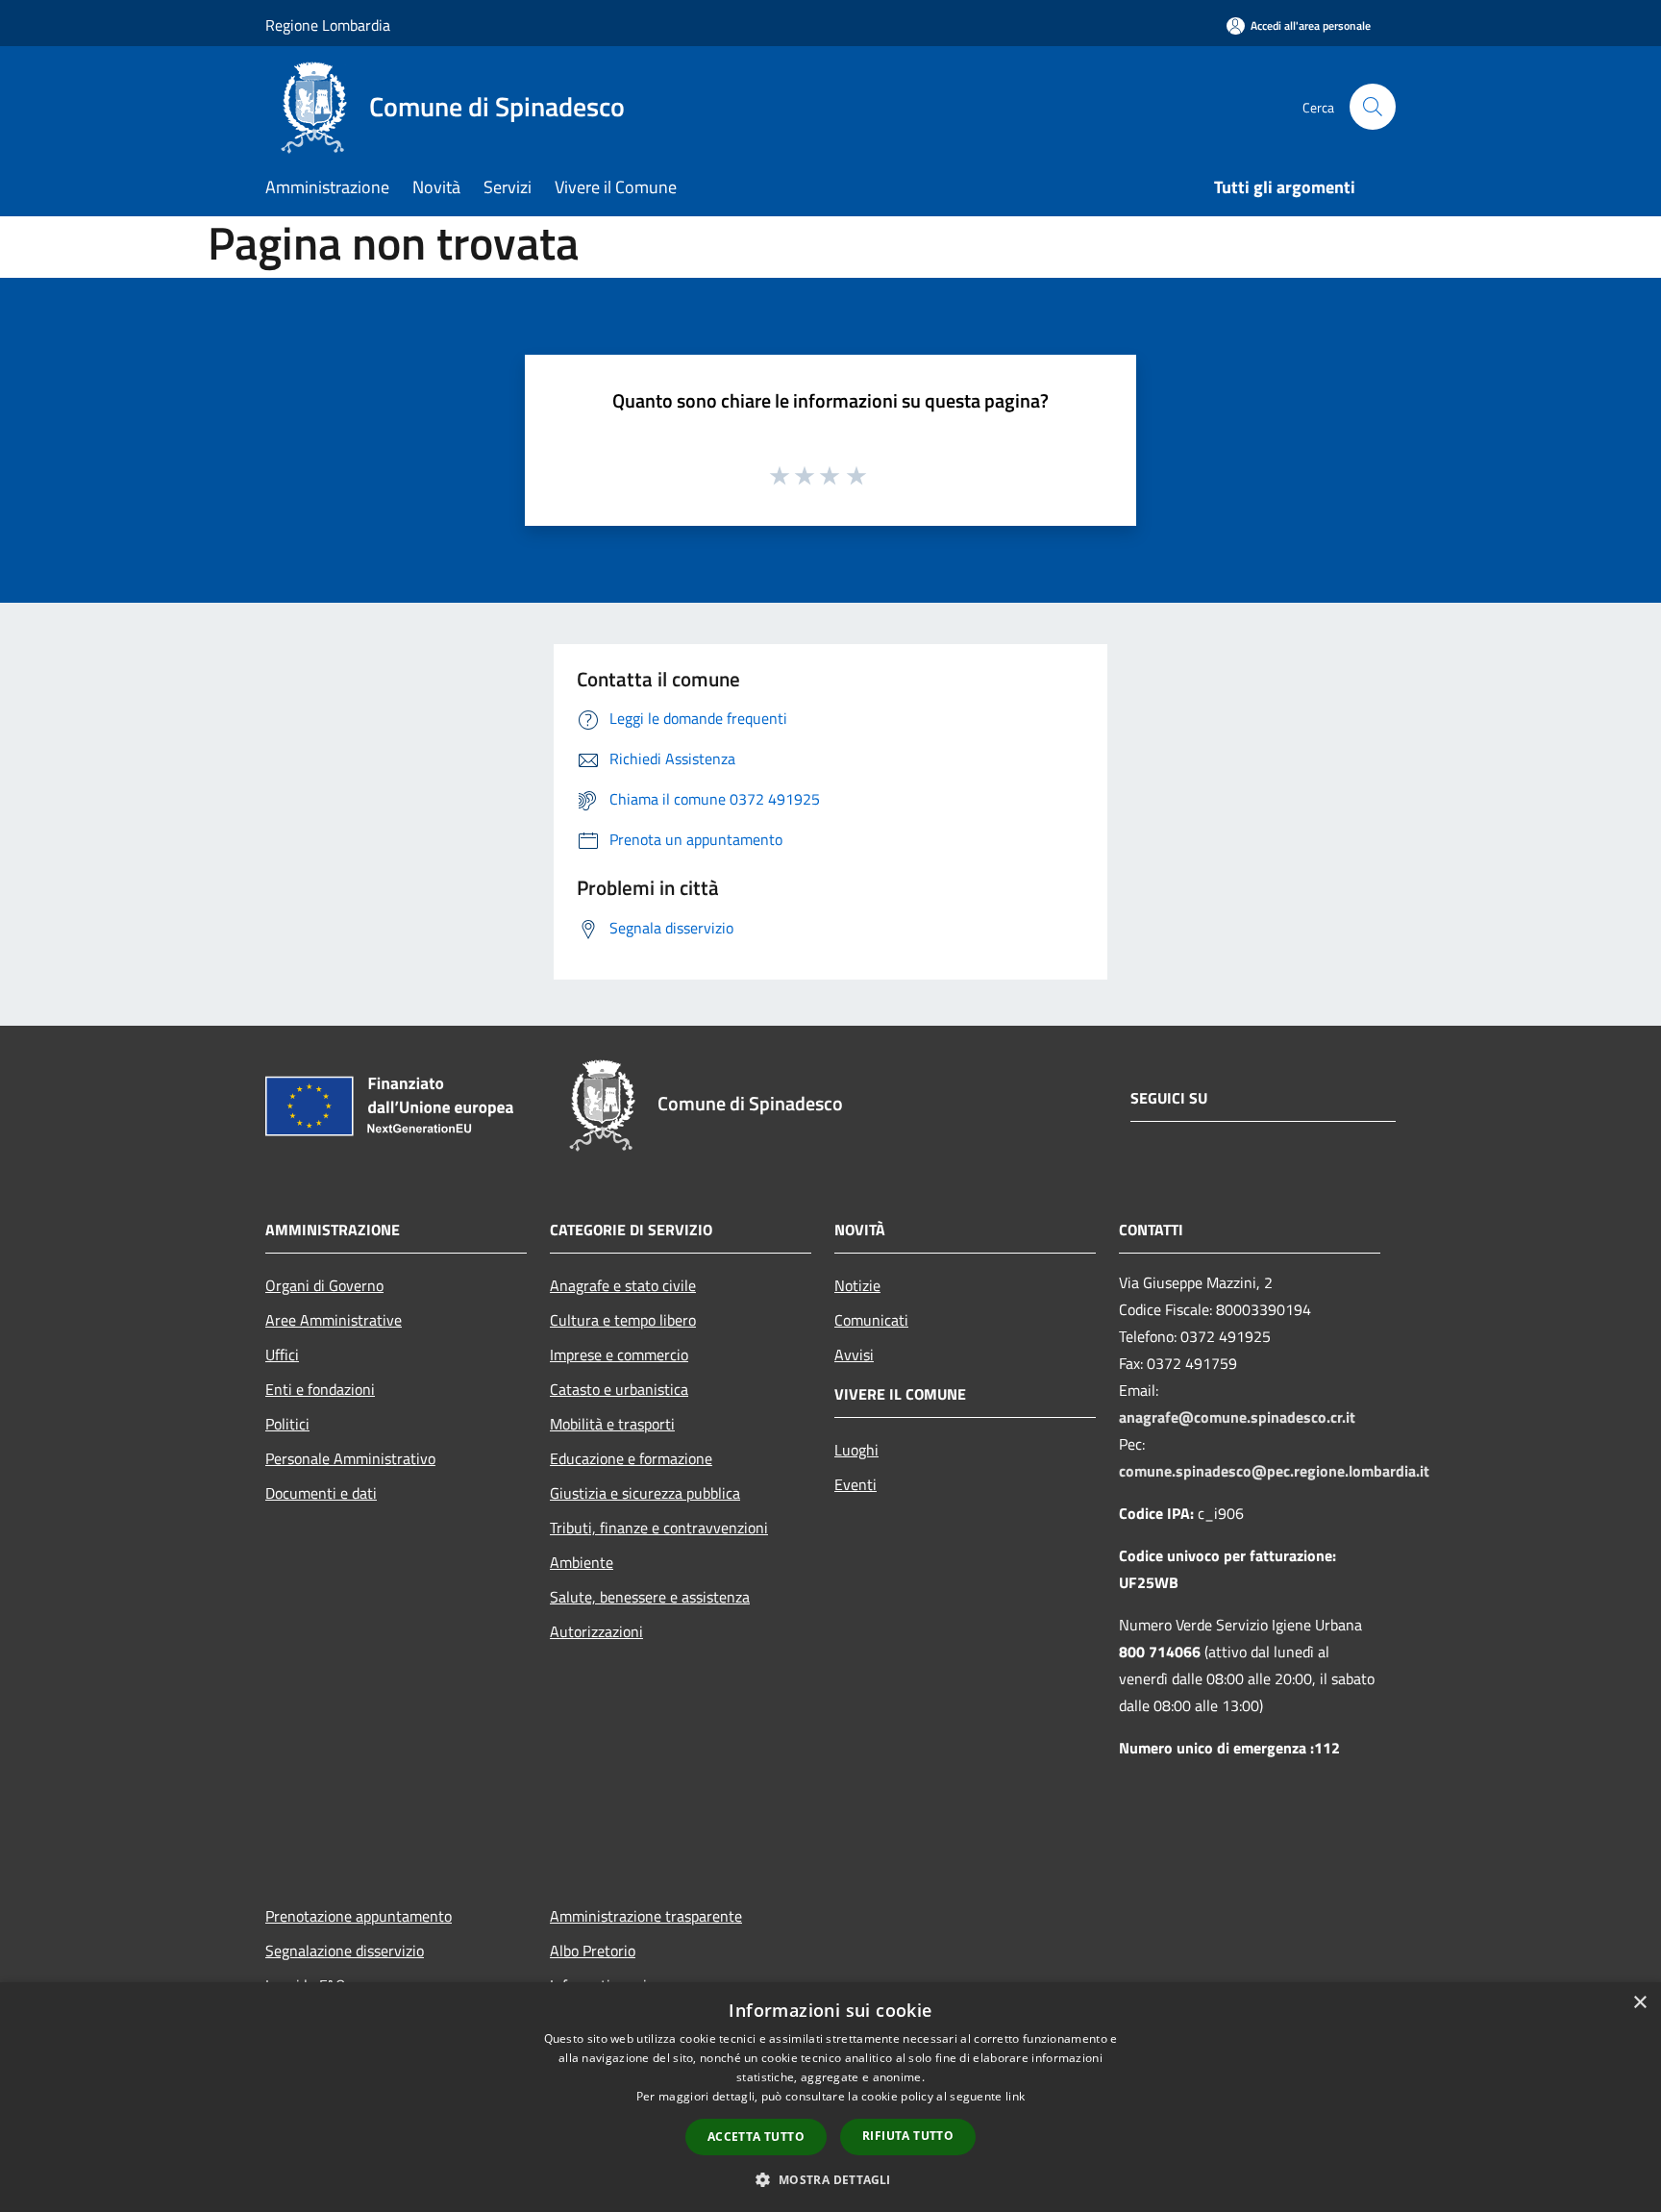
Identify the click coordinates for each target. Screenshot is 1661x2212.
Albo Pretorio (593, 1951)
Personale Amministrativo (350, 1458)
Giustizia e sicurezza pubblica (645, 1493)
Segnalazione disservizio (345, 1951)
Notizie (857, 1285)
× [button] (1639, 2003)
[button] (830, 2179)
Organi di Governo (324, 1285)
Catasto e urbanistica (619, 1389)
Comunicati (871, 1320)
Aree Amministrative (334, 1320)
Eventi (855, 1484)
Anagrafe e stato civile (623, 1285)
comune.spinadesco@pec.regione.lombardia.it (1274, 1471)
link (1015, 2096)
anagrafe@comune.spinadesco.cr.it (1237, 1417)
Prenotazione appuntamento (359, 1916)
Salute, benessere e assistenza (650, 1597)
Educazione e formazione (631, 1458)
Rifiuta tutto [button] (908, 2136)
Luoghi (856, 1450)
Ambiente (582, 1562)
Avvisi (854, 1355)
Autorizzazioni (596, 1631)
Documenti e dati (321, 1493)
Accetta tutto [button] (756, 2137)
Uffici (282, 1355)
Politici (287, 1424)
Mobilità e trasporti (612, 1424)
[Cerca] (1373, 107)
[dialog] (830, 2097)
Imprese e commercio (619, 1355)
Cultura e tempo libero (623, 1320)
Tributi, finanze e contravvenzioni (659, 1528)
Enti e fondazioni (320, 1389)
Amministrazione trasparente (646, 1916)
